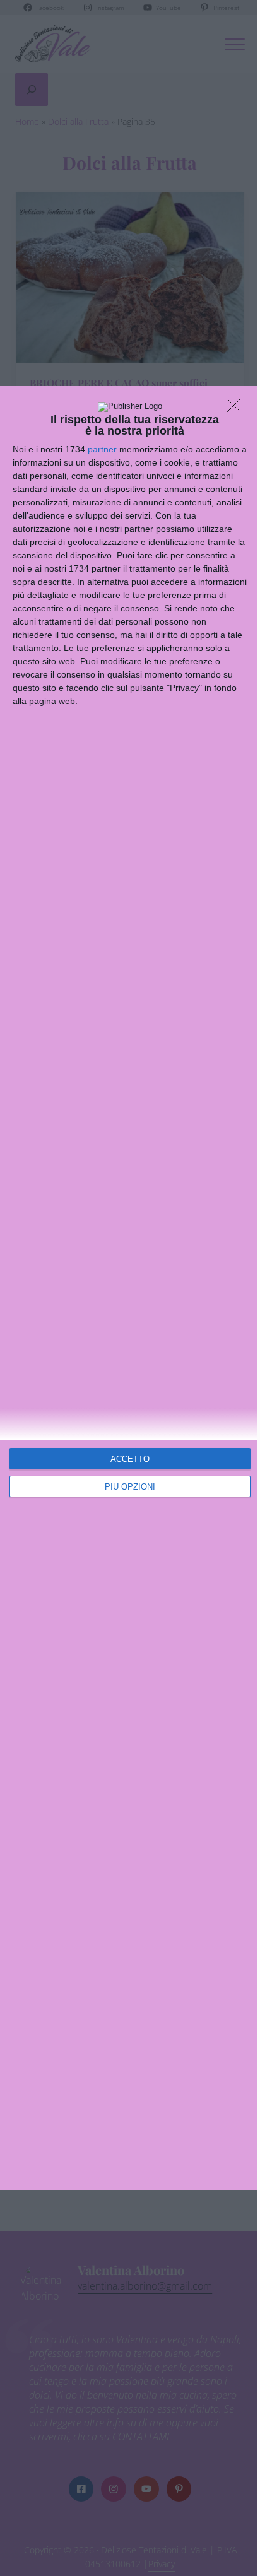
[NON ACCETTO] (237, 409)
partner (102, 449)
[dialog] (130, 1288)
